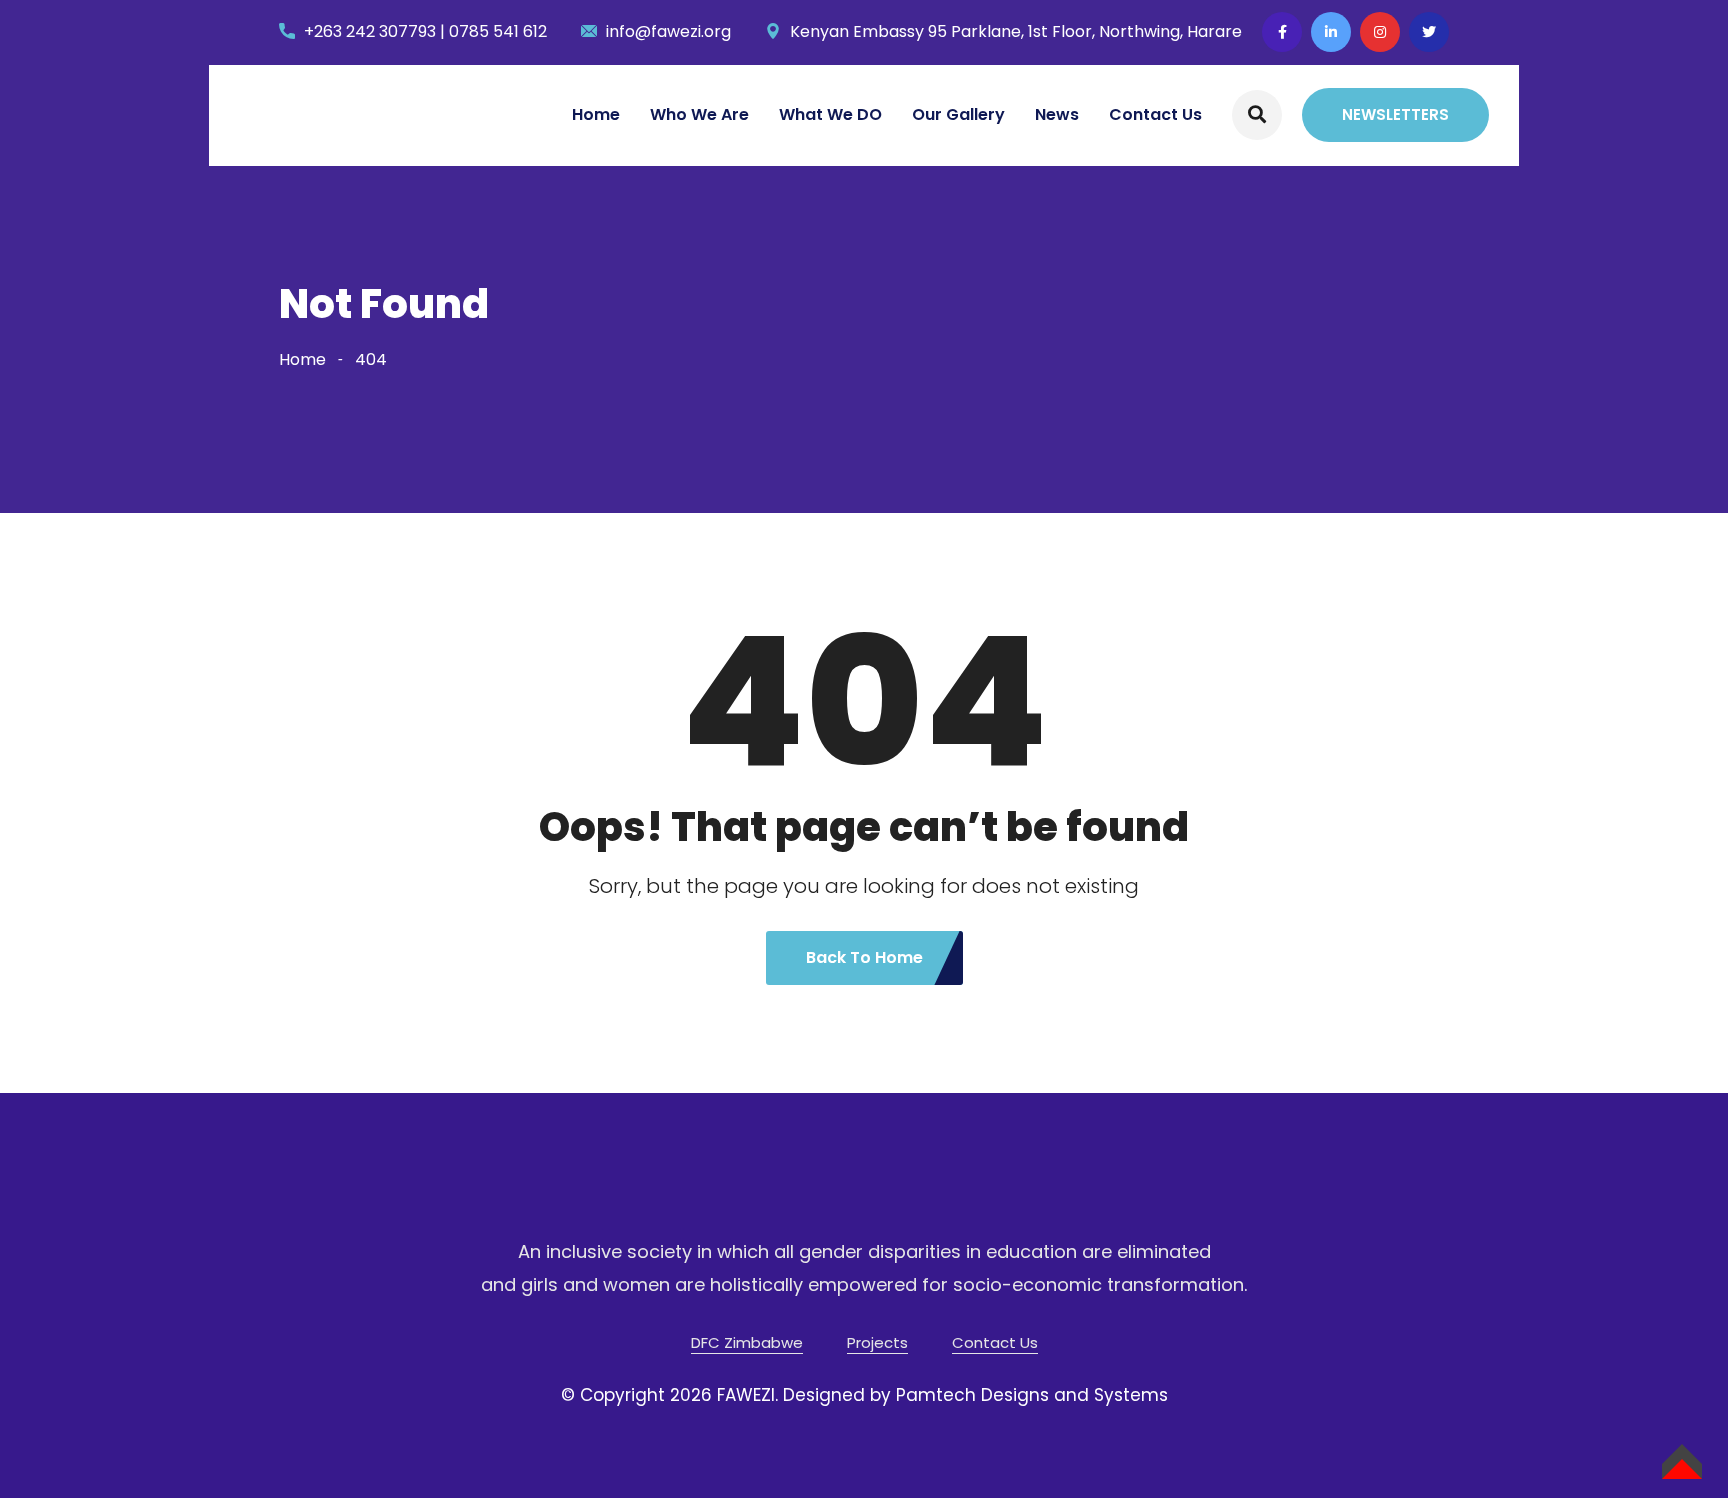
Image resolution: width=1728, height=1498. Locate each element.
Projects (877, 1342)
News (1057, 114)
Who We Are (699, 114)
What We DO (830, 114)
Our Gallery (958, 114)
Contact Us (1155, 114)
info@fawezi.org (668, 31)
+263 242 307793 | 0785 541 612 (425, 31)
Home (596, 114)
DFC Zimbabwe (747, 1342)
